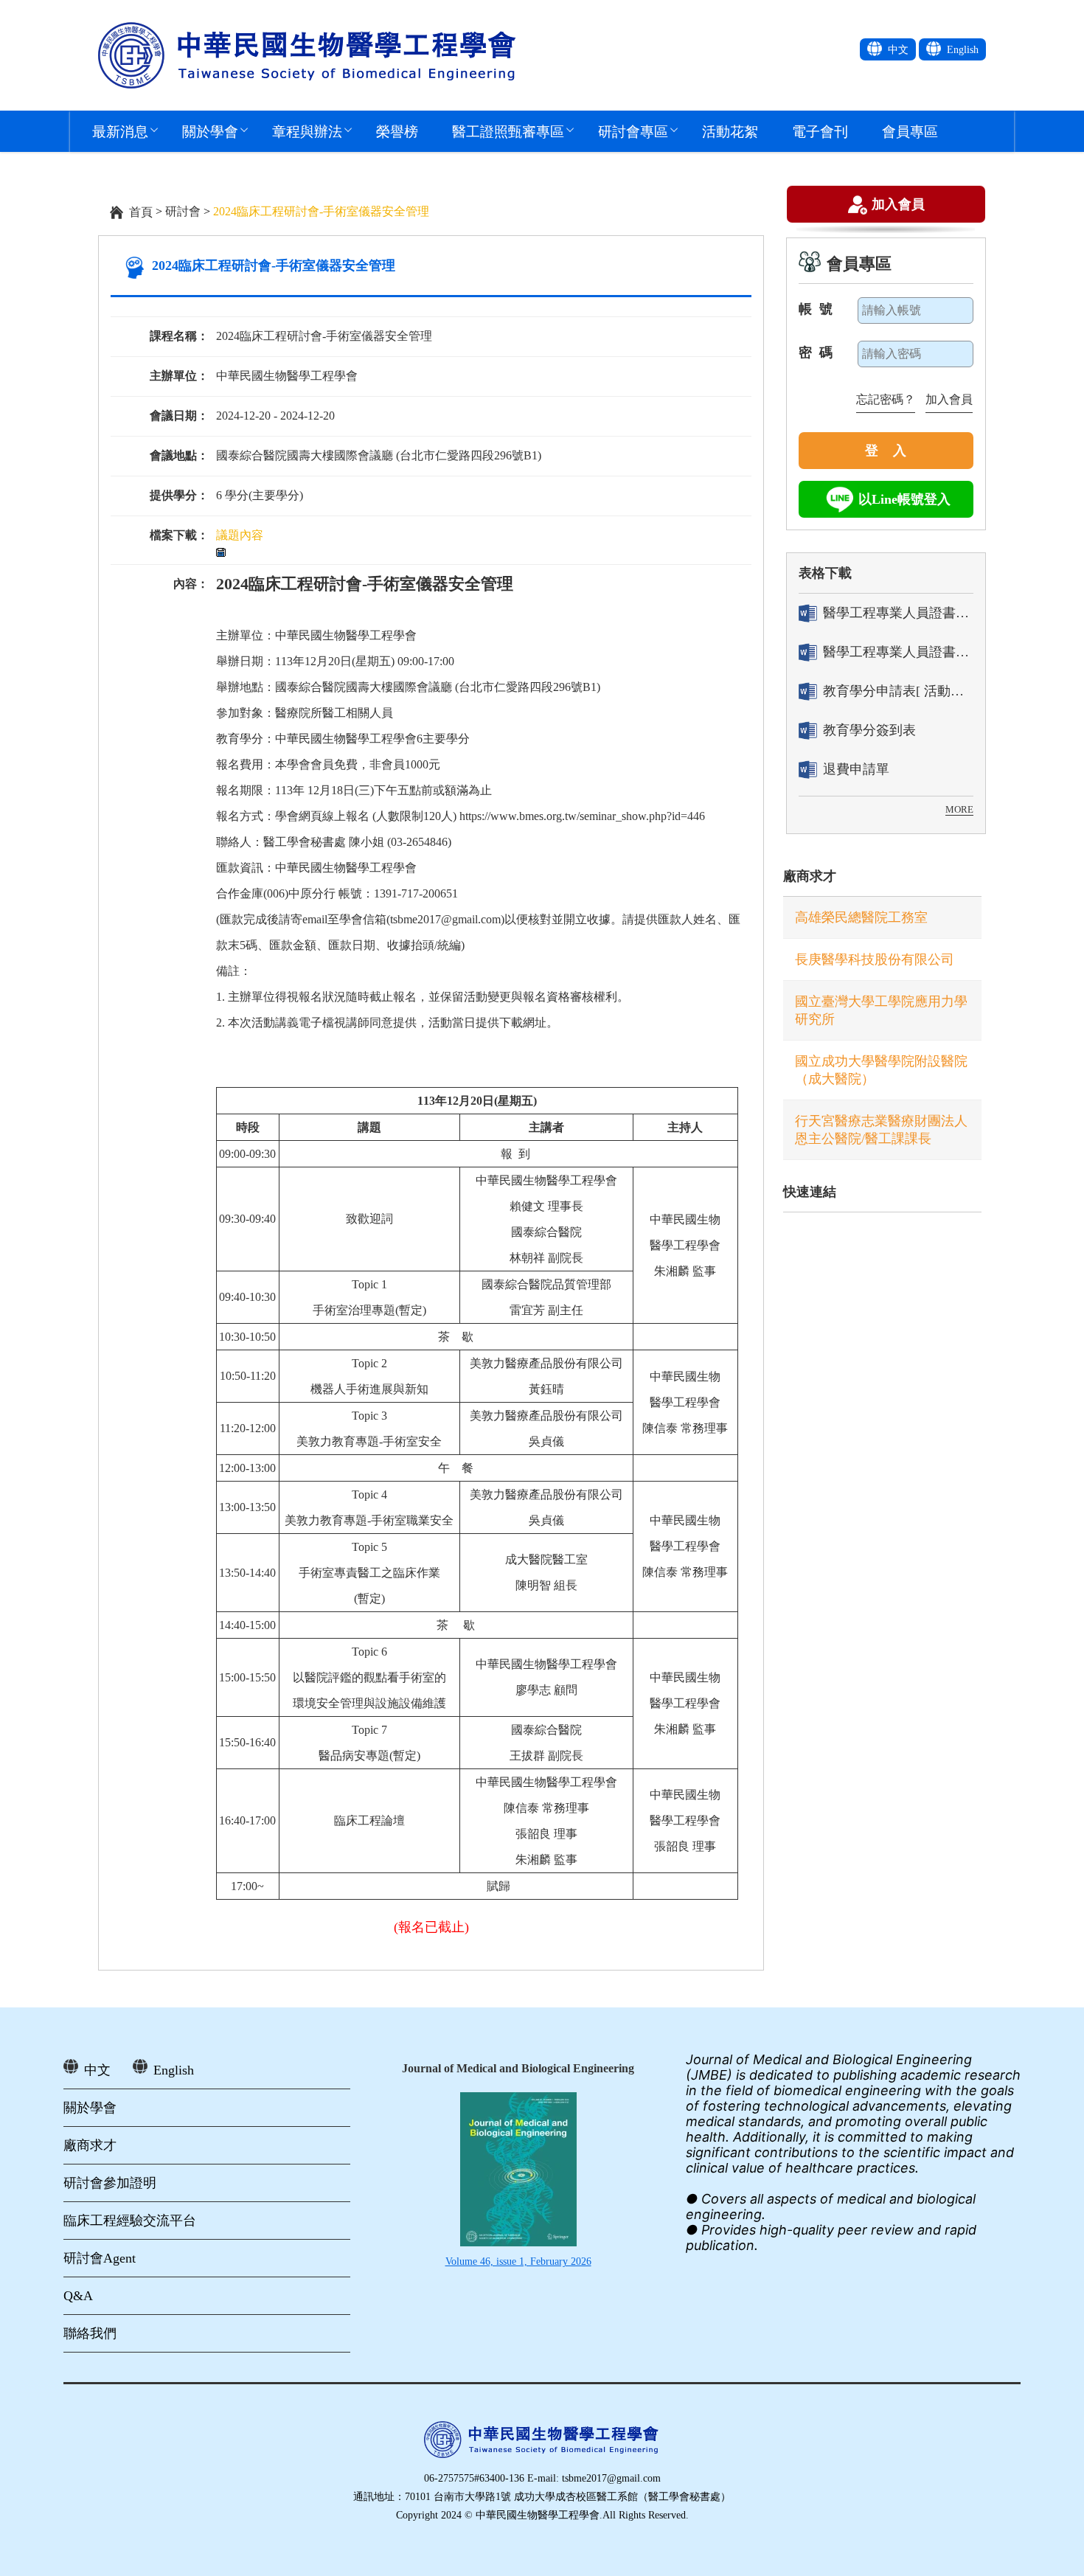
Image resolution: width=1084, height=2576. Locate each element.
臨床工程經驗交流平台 (130, 2221)
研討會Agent (100, 2258)
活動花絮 (730, 131)
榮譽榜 (397, 131)
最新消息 (120, 131)
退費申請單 (856, 769)
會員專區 (910, 131)
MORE (959, 809)
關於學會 (210, 131)
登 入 (886, 451)
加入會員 (898, 204)
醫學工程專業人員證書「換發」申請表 (898, 652)
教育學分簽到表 (869, 730)
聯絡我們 (90, 2333)
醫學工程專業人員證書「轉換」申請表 (898, 613)
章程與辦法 (307, 131)
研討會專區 (633, 131)
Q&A (78, 2296)
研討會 (183, 211)
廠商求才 (810, 876)
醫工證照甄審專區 (508, 131)
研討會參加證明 (110, 2183)
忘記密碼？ (886, 399)
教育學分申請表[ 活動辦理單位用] (898, 691)
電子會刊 (820, 131)
